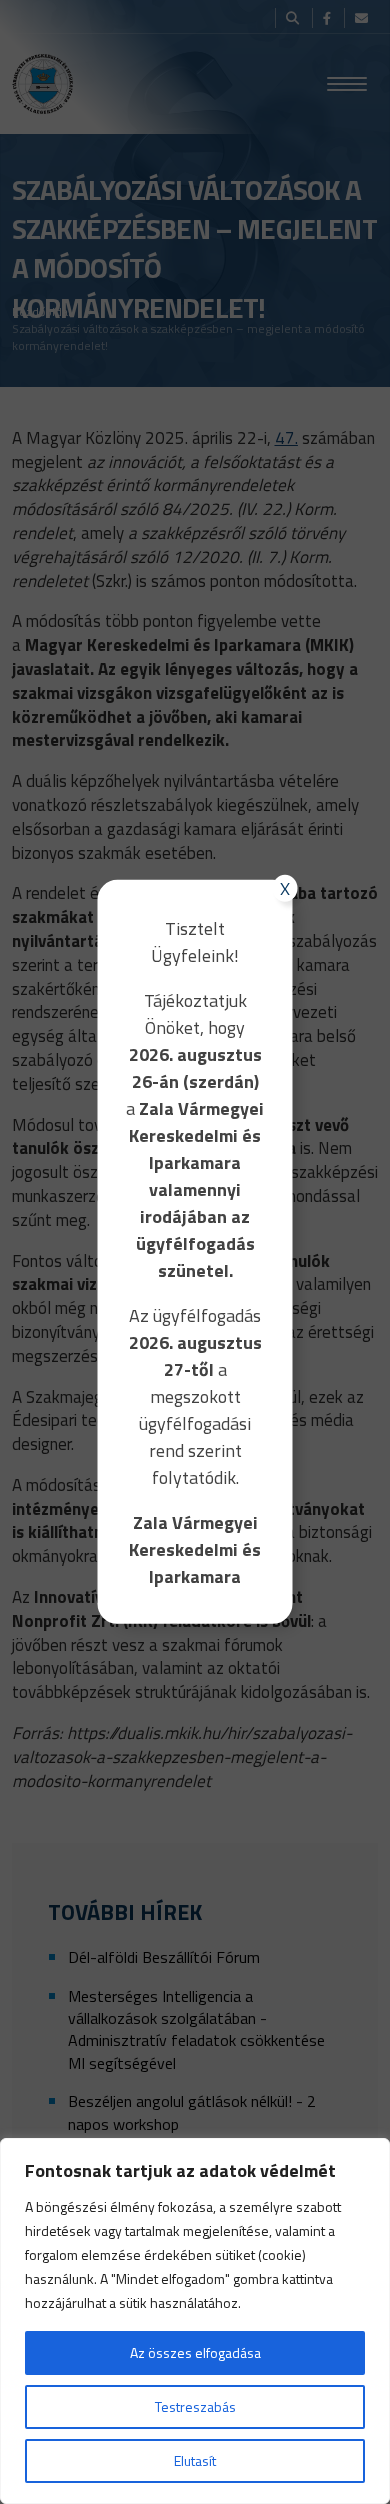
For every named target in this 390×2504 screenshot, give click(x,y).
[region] (195, 2321)
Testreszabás (195, 2406)
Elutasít (195, 2460)
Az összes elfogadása (195, 2352)
